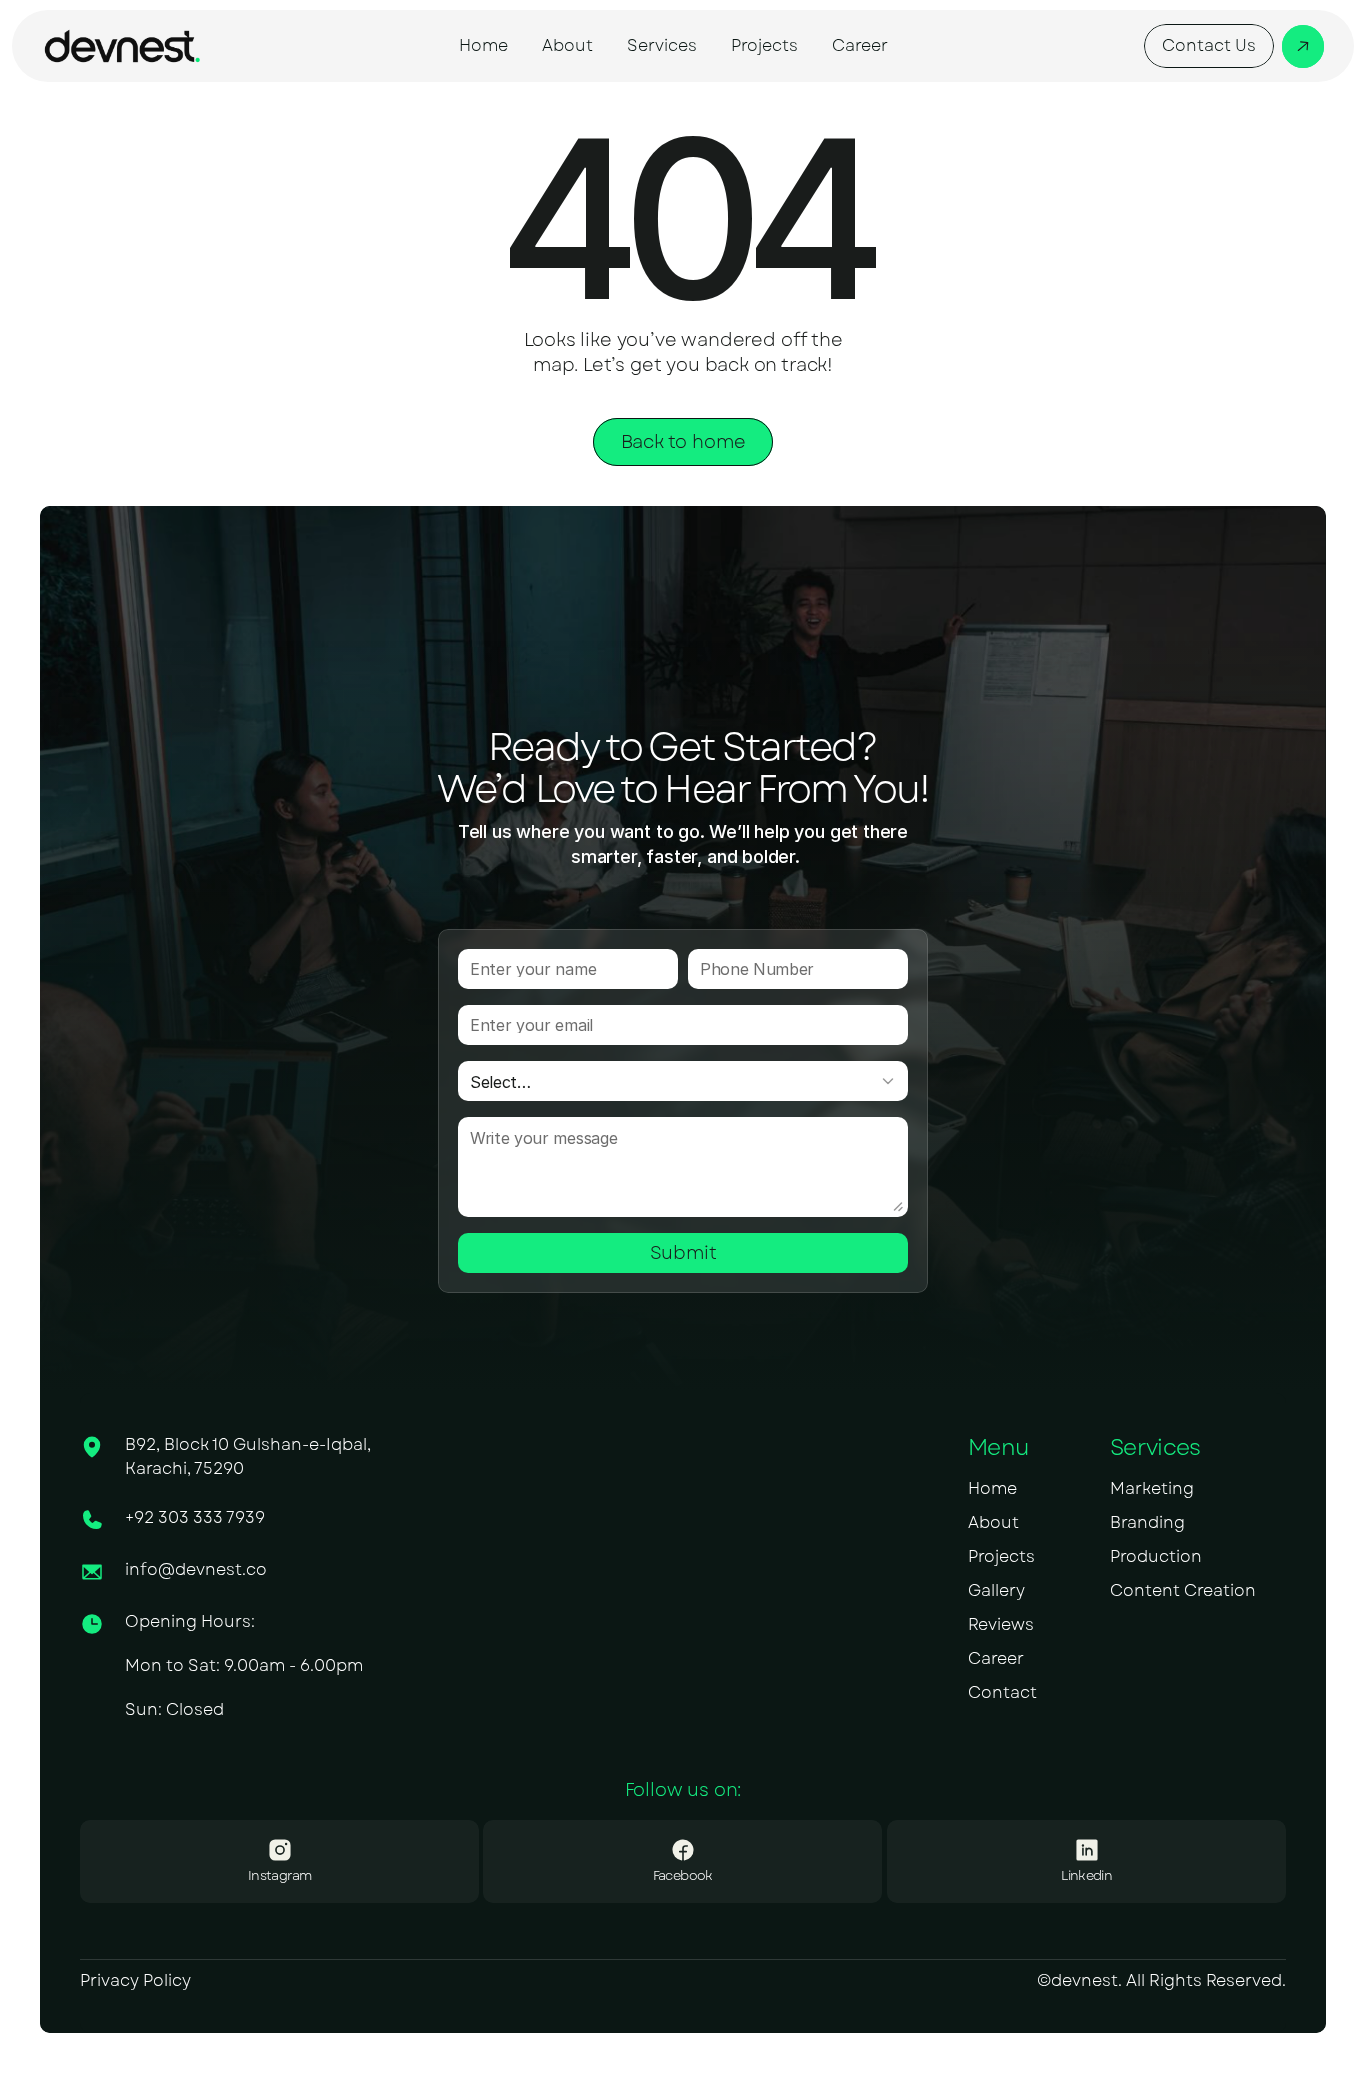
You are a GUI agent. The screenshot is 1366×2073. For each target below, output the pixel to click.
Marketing (1152, 1488)
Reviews (1001, 1624)
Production (1156, 1556)
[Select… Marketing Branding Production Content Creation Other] (683, 1081)
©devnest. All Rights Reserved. (1161, 1980)
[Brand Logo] (122, 46)
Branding (1147, 1522)
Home (992, 1488)
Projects (1001, 1556)
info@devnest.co (196, 1569)
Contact (1002, 1692)
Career (996, 1658)
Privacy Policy (135, 1980)
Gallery (996, 1590)
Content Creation (1183, 1590)
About (993, 1522)
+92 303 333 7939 (195, 1517)
